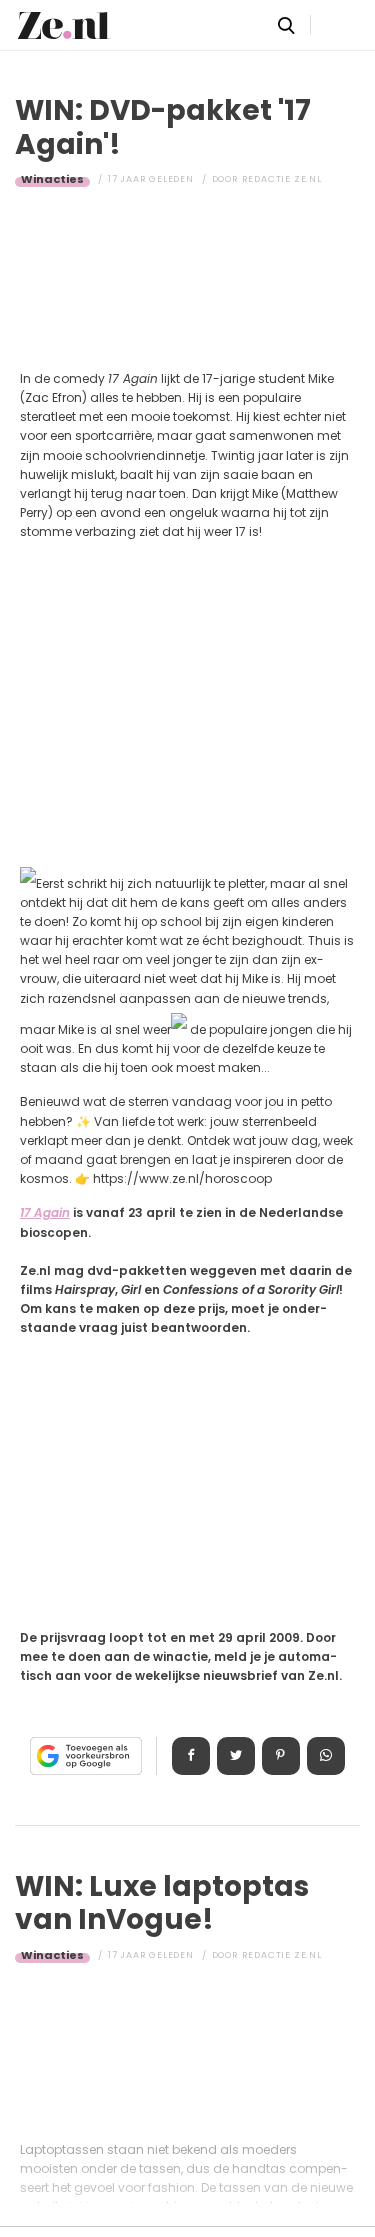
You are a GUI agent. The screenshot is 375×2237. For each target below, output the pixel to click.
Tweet (236, 1756)
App (326, 1756)
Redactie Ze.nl (282, 179)
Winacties (52, 179)
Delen (191, 1756)
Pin (281, 1756)
